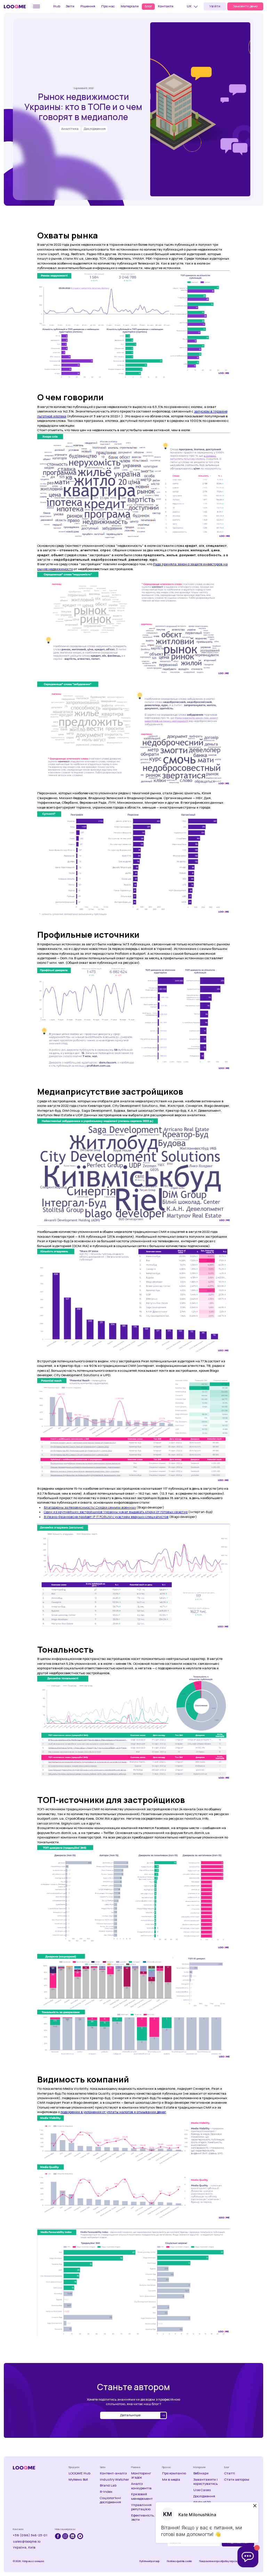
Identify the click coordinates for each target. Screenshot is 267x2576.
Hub (57, 6)
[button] (193, 7)
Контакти (166, 6)
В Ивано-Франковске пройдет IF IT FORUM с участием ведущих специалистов (106, 1517)
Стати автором (237, 2480)
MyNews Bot (78, 2480)
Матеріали (130, 6)
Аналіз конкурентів (141, 2486)
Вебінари (201, 2473)
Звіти (70, 6)
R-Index (106, 2492)
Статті (230, 2473)
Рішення (88, 6)
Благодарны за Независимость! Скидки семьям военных (90, 1507)
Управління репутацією (141, 2507)
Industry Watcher (114, 2480)
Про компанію (174, 2473)
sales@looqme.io (27, 2542)
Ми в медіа (171, 2480)
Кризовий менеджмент (142, 2496)
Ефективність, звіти (143, 2518)
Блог (148, 6)
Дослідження (204, 2496)
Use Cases (202, 2490)
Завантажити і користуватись (205, 2482)
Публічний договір (149, 2561)
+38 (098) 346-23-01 (30, 2535)
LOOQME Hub (79, 2473)
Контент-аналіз (113, 2473)
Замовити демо (245, 6)
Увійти (215, 6)
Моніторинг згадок (141, 2475)
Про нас (108, 6)
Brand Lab (108, 2486)
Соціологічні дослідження (110, 2500)
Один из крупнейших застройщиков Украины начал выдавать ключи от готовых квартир (116, 1512)
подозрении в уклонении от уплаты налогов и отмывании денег (113, 2112)
